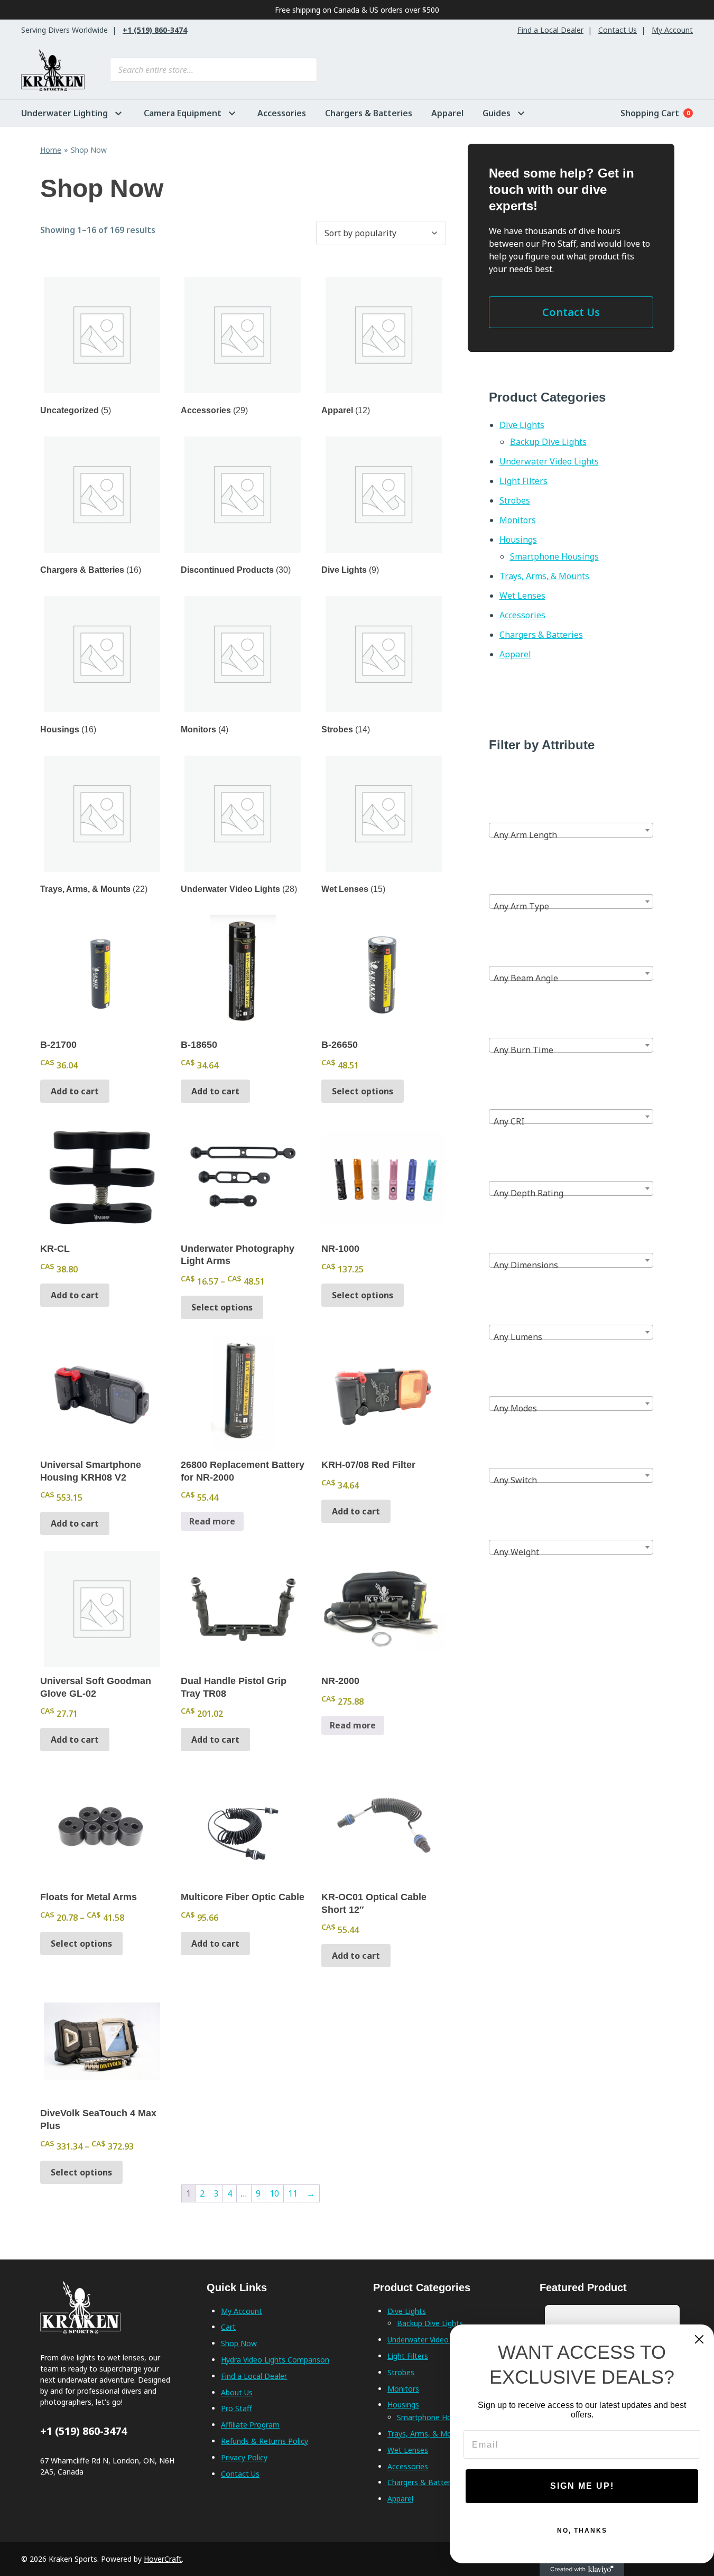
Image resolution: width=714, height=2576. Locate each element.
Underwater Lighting (64, 113)
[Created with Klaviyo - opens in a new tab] (582, 2570)
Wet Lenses (522, 596)
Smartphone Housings (554, 556)
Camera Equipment (183, 113)
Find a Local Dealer (550, 30)
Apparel (447, 113)
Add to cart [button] (75, 1091)
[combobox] (571, 830)
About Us (237, 2392)
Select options (363, 1091)
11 (293, 2193)
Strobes (515, 500)
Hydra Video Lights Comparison (275, 2360)
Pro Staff (237, 2408)
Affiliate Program (250, 2425)
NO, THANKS (582, 2531)
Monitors (518, 520)
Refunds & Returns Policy (265, 2441)
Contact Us (618, 30)
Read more (212, 1521)
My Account (672, 30)
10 (274, 2193)
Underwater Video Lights (549, 461)
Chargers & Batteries (369, 113)
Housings (518, 540)
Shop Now (239, 2343)
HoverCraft (163, 2559)
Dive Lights (522, 425)
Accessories (282, 113)
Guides (497, 113)
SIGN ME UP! (582, 2486)
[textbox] (571, 835)
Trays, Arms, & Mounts (544, 576)
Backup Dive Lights (548, 442)
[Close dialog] (699, 2339)
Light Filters (523, 481)
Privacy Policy (244, 2457)
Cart (228, 2327)
